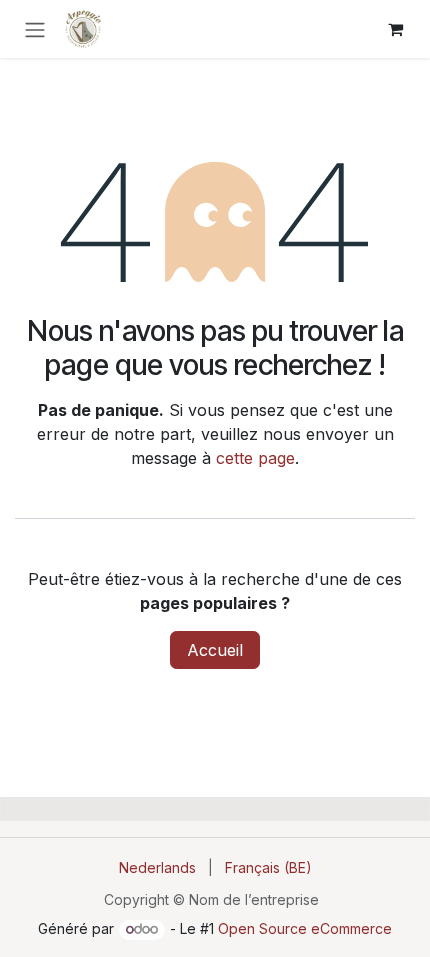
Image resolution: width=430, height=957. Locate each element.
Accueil (215, 650)
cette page (255, 458)
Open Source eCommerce (305, 928)
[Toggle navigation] (35, 29)
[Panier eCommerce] (395, 29)
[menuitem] (157, 867)
